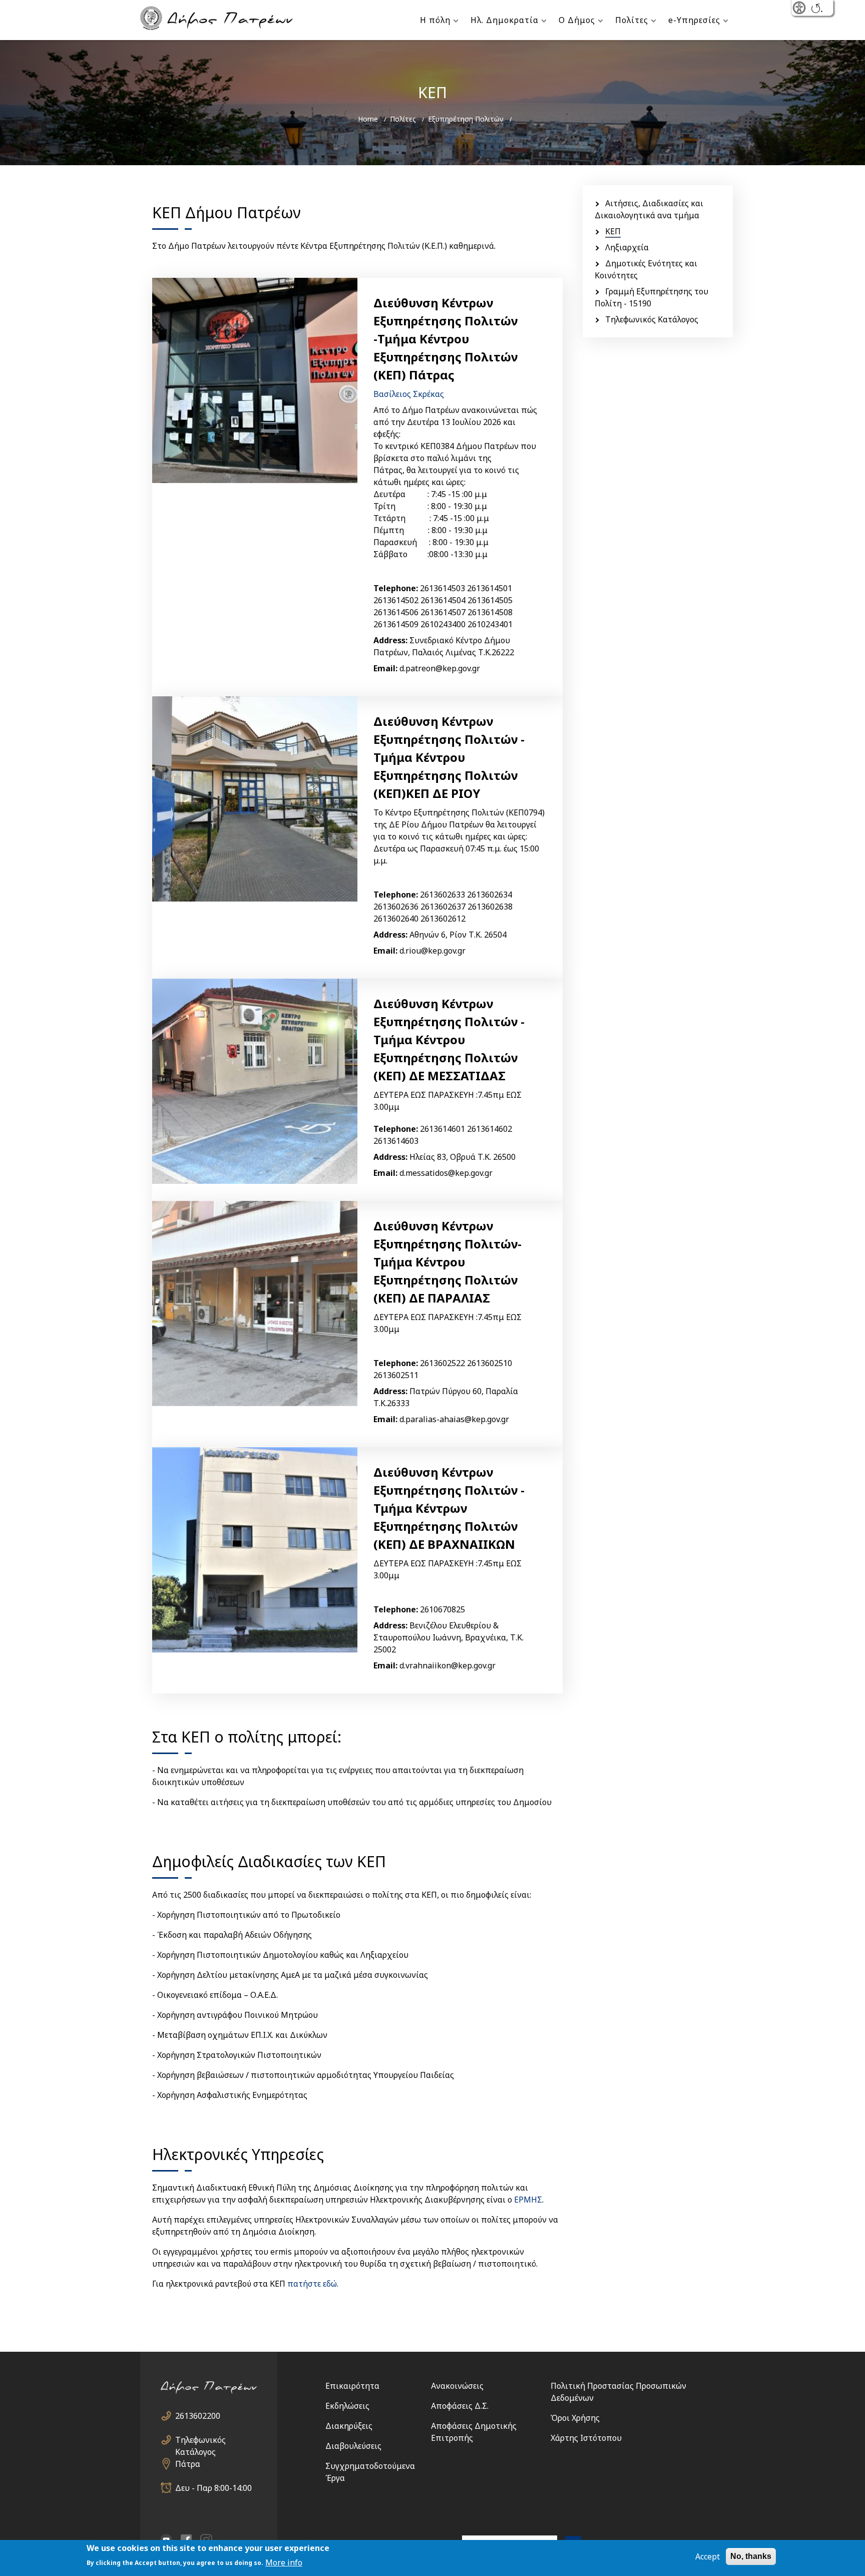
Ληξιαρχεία (627, 247)
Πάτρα (188, 2464)
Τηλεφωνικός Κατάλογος (652, 319)
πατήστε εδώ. (313, 2284)
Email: (385, 668)
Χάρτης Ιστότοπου (586, 2438)
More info (284, 2562)
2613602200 (198, 2416)
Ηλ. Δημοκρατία (505, 20)
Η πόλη (435, 20)
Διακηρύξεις (349, 2426)
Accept (708, 2556)
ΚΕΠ (613, 231)
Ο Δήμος (577, 20)
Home (368, 119)
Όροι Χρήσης (575, 2418)
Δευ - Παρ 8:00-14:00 (213, 2488)
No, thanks (751, 2556)
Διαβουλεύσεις (353, 2446)
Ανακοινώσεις (457, 2386)
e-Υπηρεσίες (694, 20)
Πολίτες (632, 20)
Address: (390, 640)
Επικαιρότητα (352, 2386)
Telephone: (396, 588)
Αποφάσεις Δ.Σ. (460, 2406)
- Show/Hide (800, 9)
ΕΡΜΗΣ (528, 2200)
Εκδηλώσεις (347, 2406)
